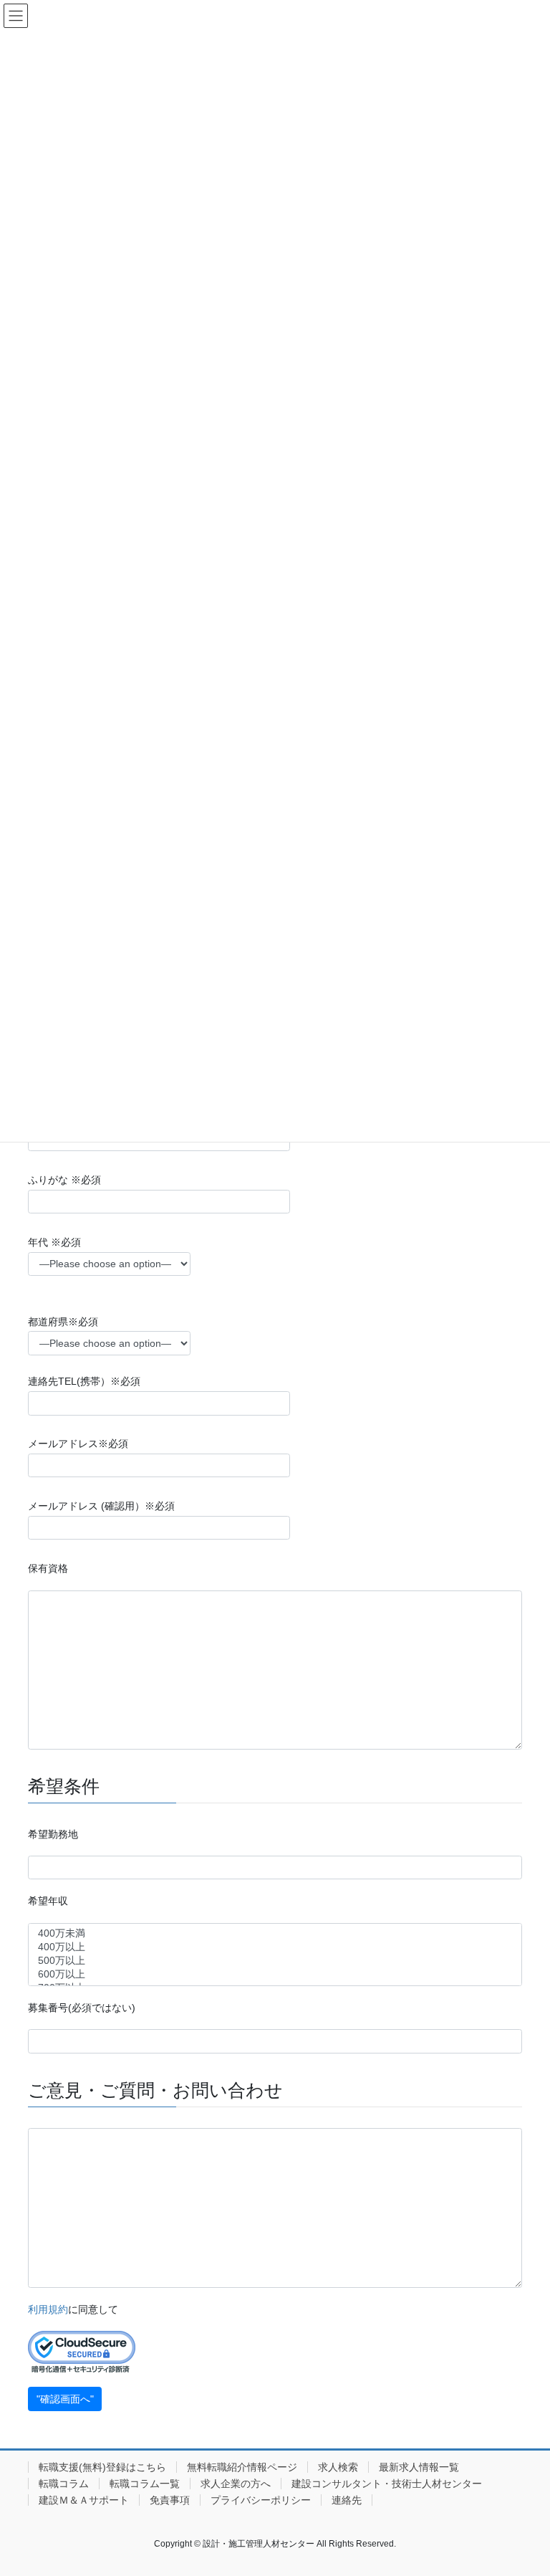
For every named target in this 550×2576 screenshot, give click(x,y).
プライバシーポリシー (261, 2500)
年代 (54, 1242)
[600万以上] (275, 1975)
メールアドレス (78, 1444)
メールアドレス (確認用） (101, 1506)
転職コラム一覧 (145, 2484)
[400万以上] (275, 1948)
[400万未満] (275, 1934)
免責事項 (170, 2500)
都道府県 (63, 1322)
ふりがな (64, 1180)
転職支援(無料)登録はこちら (102, 2467)
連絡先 (347, 2500)
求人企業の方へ (236, 2484)
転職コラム (64, 2484)
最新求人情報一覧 (419, 2467)
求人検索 (338, 2467)
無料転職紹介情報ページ (242, 2467)
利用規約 (48, 2309)
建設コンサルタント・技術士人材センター (387, 2484)
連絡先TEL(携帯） (84, 1381)
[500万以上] (275, 1961)
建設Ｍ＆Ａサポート (84, 2500)
